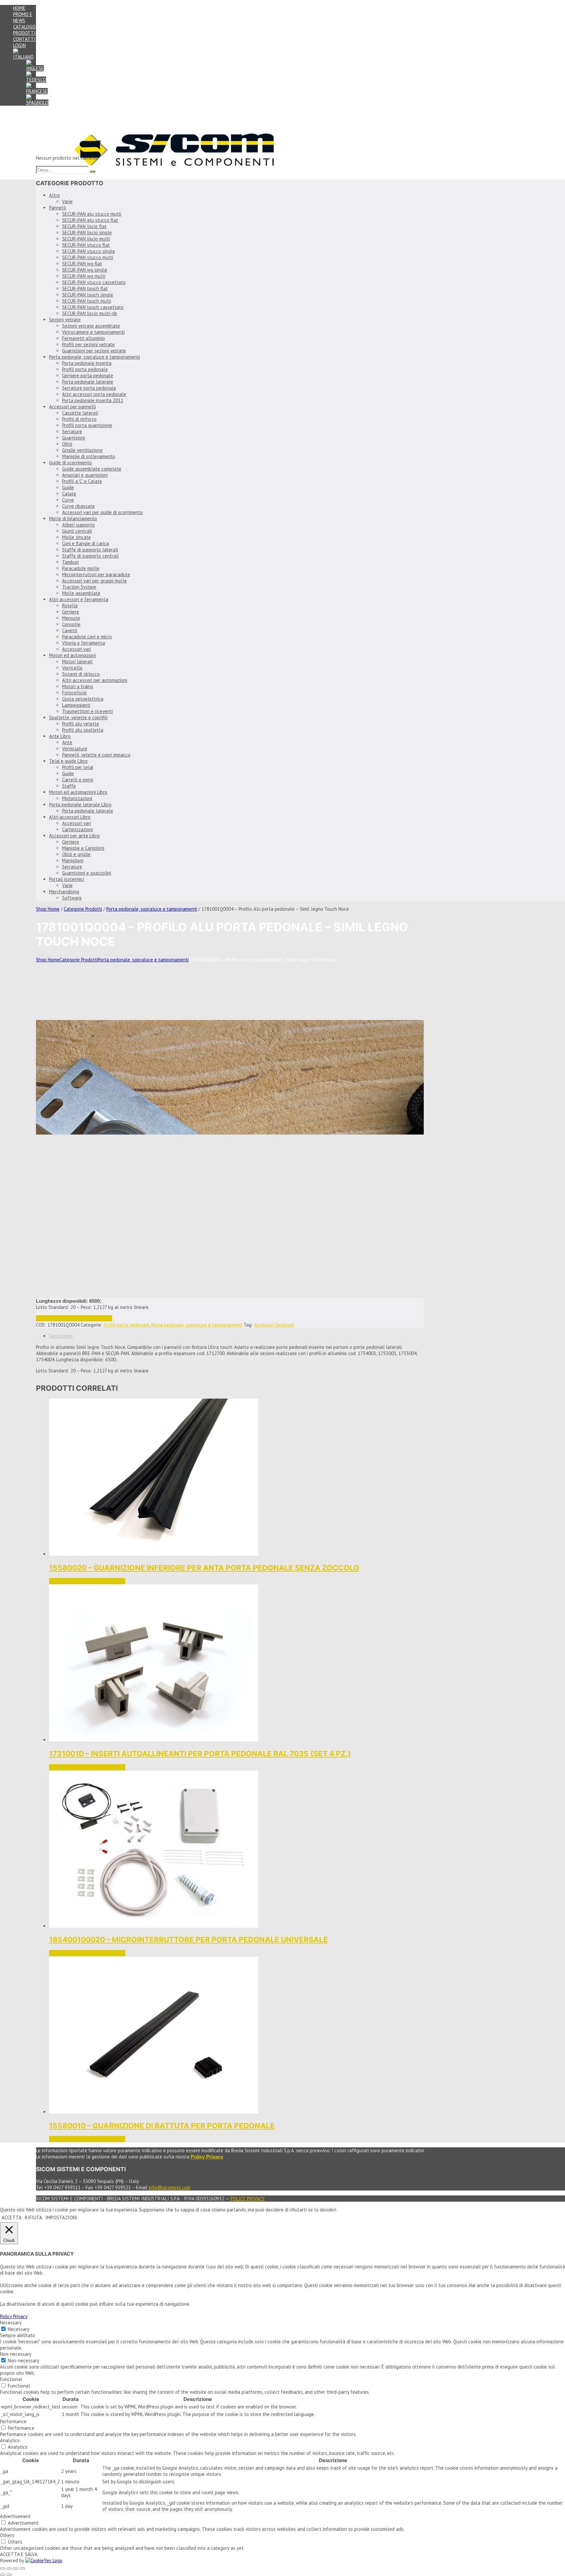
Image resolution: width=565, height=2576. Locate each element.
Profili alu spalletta (83, 730)
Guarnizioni (74, 438)
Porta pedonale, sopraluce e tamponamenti (94, 357)
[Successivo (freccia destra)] (9, 2575)
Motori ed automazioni (72, 655)
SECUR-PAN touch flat (85, 288)
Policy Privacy (248, 2199)
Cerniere (71, 612)
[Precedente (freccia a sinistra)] (3, 2575)
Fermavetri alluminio (84, 338)
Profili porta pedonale (85, 369)
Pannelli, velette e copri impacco (96, 755)
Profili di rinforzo (79, 419)
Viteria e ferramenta (84, 643)
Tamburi (70, 562)
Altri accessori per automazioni (95, 680)
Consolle (71, 624)
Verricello (72, 668)
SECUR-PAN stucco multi (88, 257)
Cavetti (70, 630)
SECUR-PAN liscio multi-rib (90, 313)
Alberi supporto (78, 525)
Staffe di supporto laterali (90, 550)
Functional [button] (11, 2379)
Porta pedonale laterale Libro (80, 805)
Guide (68, 487)
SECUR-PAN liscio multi (86, 239)
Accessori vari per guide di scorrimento (103, 512)
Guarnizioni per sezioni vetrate (94, 351)
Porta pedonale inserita (87, 363)
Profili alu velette (81, 724)
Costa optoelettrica (83, 699)
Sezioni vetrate (65, 320)
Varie (67, 201)
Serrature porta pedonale (89, 388)
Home (19, 8)
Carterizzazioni (77, 829)
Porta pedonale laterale (88, 382)
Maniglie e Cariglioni (83, 848)
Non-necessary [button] (16, 2354)
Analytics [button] (10, 2440)
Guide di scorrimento (70, 463)
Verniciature (75, 749)
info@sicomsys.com (170, 2187)
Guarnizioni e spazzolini (87, 873)
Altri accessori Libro (70, 817)
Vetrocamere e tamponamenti (93, 332)
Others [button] (7, 2535)
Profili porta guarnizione (87, 425)
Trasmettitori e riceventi (87, 711)
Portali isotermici (67, 879)
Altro (54, 195)
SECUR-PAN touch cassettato (93, 307)
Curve (68, 500)
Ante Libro (60, 736)
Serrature (72, 431)
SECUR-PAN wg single (85, 270)
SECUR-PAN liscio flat (84, 226)
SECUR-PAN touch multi (87, 301)
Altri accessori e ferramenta (79, 599)
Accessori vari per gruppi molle (94, 581)
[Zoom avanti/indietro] (3, 2568)
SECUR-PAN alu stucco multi (92, 214)
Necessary (19, 2329)
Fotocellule (74, 693)
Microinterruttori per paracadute (96, 574)
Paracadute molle (81, 568)
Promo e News (23, 17)
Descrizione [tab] (61, 1336)
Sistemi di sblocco (81, 674)
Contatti (24, 39)
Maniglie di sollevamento (89, 456)
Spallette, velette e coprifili (78, 717)
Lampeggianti (76, 705)
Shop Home (48, 909)
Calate (69, 494)
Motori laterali (77, 662)
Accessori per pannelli (72, 407)
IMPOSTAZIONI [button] (61, 2218)
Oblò (67, 444)
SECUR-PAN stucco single (89, 251)
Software (72, 898)
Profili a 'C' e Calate (82, 481)
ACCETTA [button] (12, 2218)
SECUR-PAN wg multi (84, 276)
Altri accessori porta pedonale (94, 394)
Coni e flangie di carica (86, 543)
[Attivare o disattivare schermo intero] (9, 2568)
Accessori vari (77, 649)
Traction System (79, 587)
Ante (67, 742)
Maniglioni (73, 860)
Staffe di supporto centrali (90, 556)
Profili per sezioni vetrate (88, 344)
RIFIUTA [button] (34, 2218)
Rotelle (70, 606)
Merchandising (64, 892)
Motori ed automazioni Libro (78, 792)
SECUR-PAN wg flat (82, 264)
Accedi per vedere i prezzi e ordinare (74, 1318)
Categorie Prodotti (83, 909)
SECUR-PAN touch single (88, 295)
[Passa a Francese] (37, 91)
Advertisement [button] (15, 2516)
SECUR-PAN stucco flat (86, 245)
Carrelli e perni (78, 780)
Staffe (69, 786)
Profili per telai (78, 767)
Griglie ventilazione (82, 450)
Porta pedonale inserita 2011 (93, 400)
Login (19, 45)
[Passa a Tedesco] (36, 80)
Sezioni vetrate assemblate (91, 326)
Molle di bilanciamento (73, 519)
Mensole (71, 618)
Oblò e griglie (76, 854)
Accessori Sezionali (274, 1325)
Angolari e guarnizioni (85, 475)
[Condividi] (16, 2568)
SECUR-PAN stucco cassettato (94, 282)
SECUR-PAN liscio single (87, 233)
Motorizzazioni (77, 798)
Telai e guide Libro (68, 761)
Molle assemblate (81, 593)
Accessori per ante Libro (74, 836)
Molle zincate (77, 537)
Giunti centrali (77, 531)
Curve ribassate (78, 506)
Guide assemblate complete (92, 469)
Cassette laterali (80, 413)
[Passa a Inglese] (35, 68)
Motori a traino (78, 686)
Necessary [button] (11, 2323)
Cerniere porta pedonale (88, 376)
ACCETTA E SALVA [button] (19, 2554)
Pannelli (58, 208)
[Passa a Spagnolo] (37, 103)
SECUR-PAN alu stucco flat (90, 220)
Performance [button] (13, 2421)
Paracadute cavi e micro (87, 637)
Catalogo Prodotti (24, 30)
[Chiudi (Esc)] (22, 2568)
